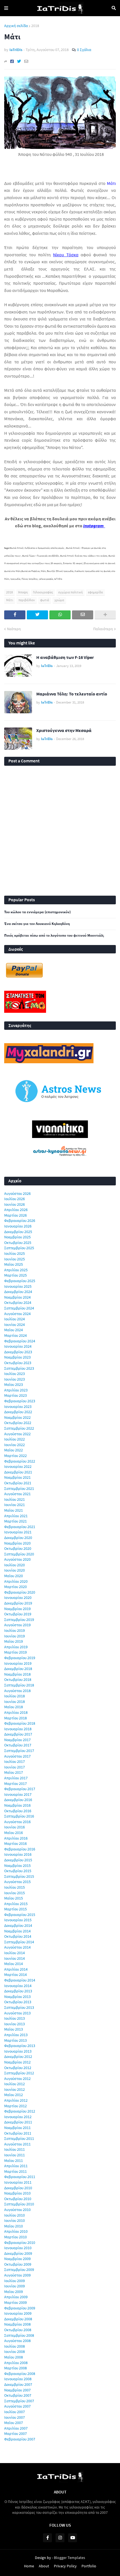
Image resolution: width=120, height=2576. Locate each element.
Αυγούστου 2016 (17, 1822)
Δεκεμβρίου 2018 (18, 1669)
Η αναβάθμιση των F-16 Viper (65, 657)
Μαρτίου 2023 (15, 1395)
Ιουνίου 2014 (15, 1958)
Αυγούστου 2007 (17, 2406)
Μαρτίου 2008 (15, 2368)
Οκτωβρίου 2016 (18, 1811)
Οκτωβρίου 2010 (18, 2199)
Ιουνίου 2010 (15, 2220)
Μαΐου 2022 (14, 1450)
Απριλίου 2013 (16, 2035)
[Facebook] (12, 61)
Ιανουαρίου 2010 (18, 2248)
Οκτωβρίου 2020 (18, 1548)
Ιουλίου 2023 (15, 1374)
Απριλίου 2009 (16, 2297)
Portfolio (89, 2566)
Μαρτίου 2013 (15, 2040)
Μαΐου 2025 (14, 1264)
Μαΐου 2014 (14, 1964)
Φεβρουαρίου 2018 (20, 1723)
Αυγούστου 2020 (17, 1559)
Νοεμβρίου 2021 (17, 1477)
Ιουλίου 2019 (15, 1630)
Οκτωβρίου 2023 (18, 1363)
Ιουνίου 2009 (15, 2286)
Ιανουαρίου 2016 (18, 1854)
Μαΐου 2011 (14, 2161)
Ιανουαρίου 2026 (18, 1226)
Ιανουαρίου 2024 (18, 1346)
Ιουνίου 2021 (15, 1505)
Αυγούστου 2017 (17, 1756)
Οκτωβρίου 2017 (18, 1745)
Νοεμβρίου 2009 (17, 2259)
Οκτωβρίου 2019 (18, 1614)
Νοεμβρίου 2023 (17, 1357)
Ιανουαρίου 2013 (18, 2051)
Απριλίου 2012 (16, 2100)
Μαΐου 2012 (14, 2095)
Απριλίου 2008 (16, 2363)
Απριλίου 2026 (16, 1210)
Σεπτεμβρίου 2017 (19, 1751)
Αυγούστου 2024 (17, 1314)
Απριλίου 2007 (16, 2428)
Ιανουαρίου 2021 (18, 1532)
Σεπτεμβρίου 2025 (19, 1248)
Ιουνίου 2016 (15, 1827)
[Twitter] (19, 61)
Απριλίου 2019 (16, 1647)
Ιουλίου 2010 (15, 2215)
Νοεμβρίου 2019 (17, 1609)
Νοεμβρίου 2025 (17, 1237)
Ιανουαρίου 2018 (18, 1729)
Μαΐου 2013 (14, 2029)
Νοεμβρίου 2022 (17, 1417)
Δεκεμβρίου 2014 (18, 1925)
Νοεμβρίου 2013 (17, 1997)
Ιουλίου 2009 (15, 2281)
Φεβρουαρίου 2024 (20, 1341)
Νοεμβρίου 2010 (17, 2193)
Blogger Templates (69, 2558)
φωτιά (45, 600)
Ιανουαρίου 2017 (18, 1794)
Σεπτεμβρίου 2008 (19, 2335)
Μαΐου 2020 (14, 1576)
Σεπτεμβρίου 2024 (19, 1308)
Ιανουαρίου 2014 (18, 1986)
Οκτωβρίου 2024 (18, 1303)
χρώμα (59, 600)
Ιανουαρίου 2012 (18, 2117)
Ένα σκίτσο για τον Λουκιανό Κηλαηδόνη (37, 924)
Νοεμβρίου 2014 (17, 1931)
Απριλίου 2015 (16, 1904)
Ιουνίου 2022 (15, 1445)
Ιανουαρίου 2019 (18, 1663)
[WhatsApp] (60, 615)
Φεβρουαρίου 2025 (20, 1281)
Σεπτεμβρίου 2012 (19, 2073)
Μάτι (10, 600)
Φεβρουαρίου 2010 (20, 2242)
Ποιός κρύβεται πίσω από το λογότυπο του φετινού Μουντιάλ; (54, 936)
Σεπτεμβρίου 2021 (19, 1488)
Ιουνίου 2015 (15, 1893)
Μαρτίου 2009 (15, 2302)
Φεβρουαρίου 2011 (20, 2177)
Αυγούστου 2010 (17, 2210)
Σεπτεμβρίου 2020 (19, 1554)
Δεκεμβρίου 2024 (18, 1292)
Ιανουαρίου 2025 (18, 1286)
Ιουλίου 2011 (15, 2149)
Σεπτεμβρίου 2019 (19, 1620)
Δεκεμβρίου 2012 (18, 2057)
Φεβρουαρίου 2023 (20, 1401)
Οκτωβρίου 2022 (18, 1423)
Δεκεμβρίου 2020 (18, 1538)
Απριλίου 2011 (16, 2166)
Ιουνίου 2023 (15, 1379)
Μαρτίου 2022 (15, 1456)
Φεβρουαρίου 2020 (20, 1592)
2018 (35, 26)
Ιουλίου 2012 (15, 2084)
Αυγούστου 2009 (17, 2275)
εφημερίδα (95, 592)
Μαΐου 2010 (14, 2226)
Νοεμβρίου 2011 (17, 2128)
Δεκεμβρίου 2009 (18, 2253)
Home (29, 2566)
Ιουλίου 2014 (15, 1953)
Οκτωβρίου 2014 (18, 1936)
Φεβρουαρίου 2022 (20, 1461)
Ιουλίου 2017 (15, 1761)
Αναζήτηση (114, 8)
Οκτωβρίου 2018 (18, 1680)
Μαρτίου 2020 (15, 1587)
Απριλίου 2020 (16, 1581)
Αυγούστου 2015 (17, 1882)
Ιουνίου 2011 (15, 2155)
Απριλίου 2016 (16, 1838)
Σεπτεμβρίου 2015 (19, 1876)
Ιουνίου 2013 (15, 2024)
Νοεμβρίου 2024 (17, 1297)
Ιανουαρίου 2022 (18, 1466)
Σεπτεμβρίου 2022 (19, 1428)
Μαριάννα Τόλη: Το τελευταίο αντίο (72, 694)
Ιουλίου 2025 (15, 1253)
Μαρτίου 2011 (15, 2171)
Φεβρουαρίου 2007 (20, 2439)
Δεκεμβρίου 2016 (18, 1800)
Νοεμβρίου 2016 (17, 1805)
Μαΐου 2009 (14, 2292)
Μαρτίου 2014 (15, 1975)
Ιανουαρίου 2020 (18, 1598)
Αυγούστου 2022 (17, 1434)
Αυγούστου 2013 (17, 2013)
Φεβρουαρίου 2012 (20, 2111)
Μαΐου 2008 (14, 2357)
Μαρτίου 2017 (15, 1784)
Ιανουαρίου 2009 (18, 2313)
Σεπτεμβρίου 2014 (19, 1942)
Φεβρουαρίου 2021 (20, 1527)
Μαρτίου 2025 (15, 1275)
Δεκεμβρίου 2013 (18, 1991)
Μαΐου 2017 (14, 1772)
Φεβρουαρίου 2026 (20, 1221)
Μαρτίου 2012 (15, 2106)
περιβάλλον (27, 600)
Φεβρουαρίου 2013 (20, 2046)
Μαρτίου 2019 (15, 1652)
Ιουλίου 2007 (15, 2412)
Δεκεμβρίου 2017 (18, 1734)
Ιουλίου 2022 (15, 1439)
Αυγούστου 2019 (17, 1625)
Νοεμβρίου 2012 (17, 2062)
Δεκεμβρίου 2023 (18, 1352)
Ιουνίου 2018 (15, 1702)
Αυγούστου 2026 (17, 1193)
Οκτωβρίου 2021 (18, 1483)
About (44, 2566)
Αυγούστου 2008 (17, 2341)
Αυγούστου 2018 (17, 1691)
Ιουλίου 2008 (15, 2346)
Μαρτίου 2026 (15, 1215)
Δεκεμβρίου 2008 (18, 2319)
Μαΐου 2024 (14, 1330)
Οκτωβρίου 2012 (18, 2068)
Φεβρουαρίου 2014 (20, 1980)
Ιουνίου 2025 (15, 1259)
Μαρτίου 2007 (15, 2434)
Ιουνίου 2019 (15, 1636)
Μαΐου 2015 (14, 1898)
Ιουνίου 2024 (15, 1325)
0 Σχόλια (84, 50)
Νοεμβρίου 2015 (17, 1865)
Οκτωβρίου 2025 (18, 1243)
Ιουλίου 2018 (15, 1696)
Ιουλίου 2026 (15, 1199)
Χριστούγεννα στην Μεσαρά (64, 730)
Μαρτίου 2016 (15, 1843)
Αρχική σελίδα (16, 26)
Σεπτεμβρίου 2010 (19, 2204)
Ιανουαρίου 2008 (18, 2379)
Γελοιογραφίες (43, 592)
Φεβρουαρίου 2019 (20, 1658)
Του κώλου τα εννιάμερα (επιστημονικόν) (37, 912)
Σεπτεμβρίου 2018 (19, 1685)
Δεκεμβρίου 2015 (18, 1860)
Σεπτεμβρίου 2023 (19, 1368)
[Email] (26, 61)
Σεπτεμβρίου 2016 (19, 1816)
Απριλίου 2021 (16, 1516)
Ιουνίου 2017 (15, 1767)
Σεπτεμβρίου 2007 (19, 2401)
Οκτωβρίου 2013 (18, 2002)
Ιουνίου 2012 (15, 2089)
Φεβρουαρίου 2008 (20, 2374)
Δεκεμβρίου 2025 (18, 1232)
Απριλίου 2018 (16, 1712)
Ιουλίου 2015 (15, 1887)
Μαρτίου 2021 (15, 1521)
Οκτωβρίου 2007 (18, 2395)
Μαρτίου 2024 (15, 1335)
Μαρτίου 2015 (15, 1909)
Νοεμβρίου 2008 (17, 2324)
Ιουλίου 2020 (15, 1565)
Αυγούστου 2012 (17, 2079)
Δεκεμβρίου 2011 (18, 2122)
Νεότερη (14, 629)
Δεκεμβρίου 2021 (18, 1472)
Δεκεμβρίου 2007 (18, 2384)
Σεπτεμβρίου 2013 (19, 2007)
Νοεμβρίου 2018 (17, 1674)
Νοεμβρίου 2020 (17, 1543)
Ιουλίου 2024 (15, 1319)
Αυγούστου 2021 (17, 1494)
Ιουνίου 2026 (15, 1204)
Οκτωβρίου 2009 (18, 2264)
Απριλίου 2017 (16, 1778)
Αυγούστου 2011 (17, 2144)
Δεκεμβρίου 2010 (18, 2188)
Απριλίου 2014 (16, 1969)
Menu (6, 8)
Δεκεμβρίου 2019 (18, 1603)
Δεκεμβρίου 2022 (18, 1412)
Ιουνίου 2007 (15, 2417)
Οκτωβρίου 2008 (18, 2330)
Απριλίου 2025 (16, 1270)
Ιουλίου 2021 (15, 1499)
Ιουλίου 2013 (15, 2018)
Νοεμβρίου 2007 (17, 2390)
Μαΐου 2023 (14, 1384)
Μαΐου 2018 (14, 1707)
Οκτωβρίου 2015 (18, 1871)
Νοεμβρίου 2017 (17, 1740)
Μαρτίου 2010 (15, 2237)
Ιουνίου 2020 (15, 1570)
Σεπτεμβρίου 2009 (19, 2270)
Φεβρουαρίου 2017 (20, 1789)
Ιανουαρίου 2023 (18, 1407)
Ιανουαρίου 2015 (18, 1920)
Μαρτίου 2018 (15, 1718)
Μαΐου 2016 (14, 1833)
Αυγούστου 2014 (17, 1947)
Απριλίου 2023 (16, 1390)
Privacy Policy (65, 2566)
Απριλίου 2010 (16, 2231)
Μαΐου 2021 (14, 1510)
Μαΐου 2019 (14, 1641)
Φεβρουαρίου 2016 (20, 1849)
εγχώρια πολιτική (70, 592)
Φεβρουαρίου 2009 (20, 2308)
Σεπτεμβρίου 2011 (19, 2138)
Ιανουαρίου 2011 (18, 2182)
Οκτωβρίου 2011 (18, 2133)
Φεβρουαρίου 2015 (20, 1915)
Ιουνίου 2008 (15, 2352)
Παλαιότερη (103, 629)
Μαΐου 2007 (14, 2423)
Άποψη (23, 592)
